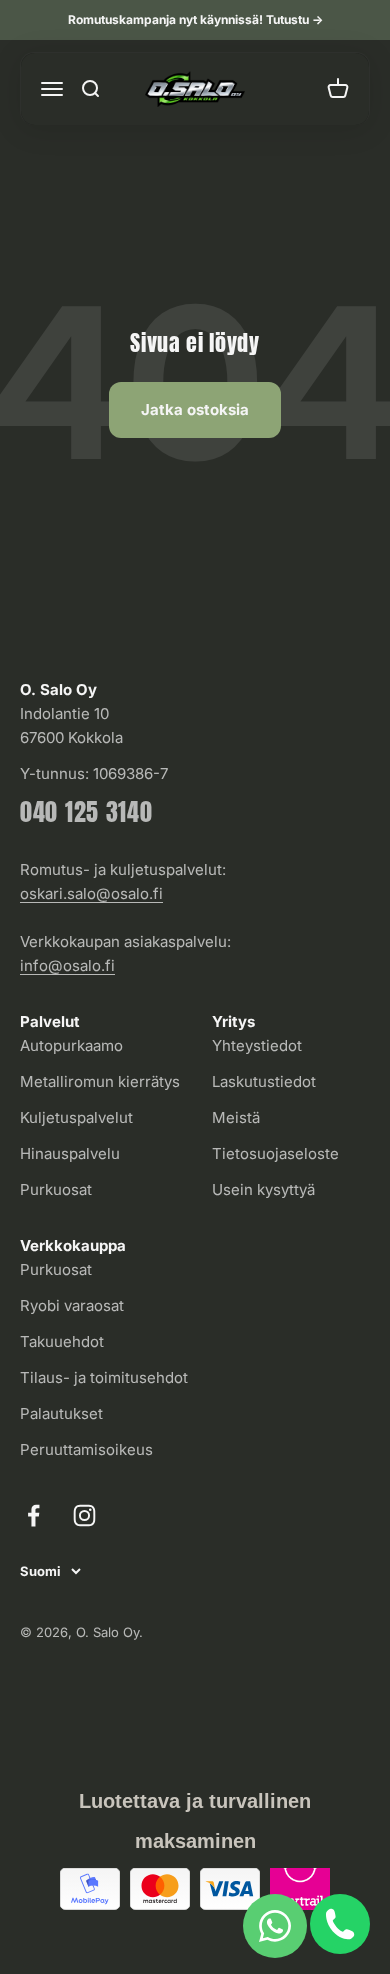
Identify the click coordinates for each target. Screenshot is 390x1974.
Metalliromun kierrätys (100, 1081)
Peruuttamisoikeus (86, 1449)
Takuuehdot (62, 1341)
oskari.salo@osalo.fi (91, 893)
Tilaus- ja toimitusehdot (104, 1377)
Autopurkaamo (71, 1045)
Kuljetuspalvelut (76, 1117)
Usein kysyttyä (263, 1189)
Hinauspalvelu (70, 1153)
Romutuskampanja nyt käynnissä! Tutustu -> (195, 19)
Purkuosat (56, 1189)
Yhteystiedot (257, 1045)
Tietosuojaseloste (275, 1153)
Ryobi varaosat (72, 1305)
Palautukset (61, 1413)
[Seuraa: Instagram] (84, 1515)
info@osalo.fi (67, 965)
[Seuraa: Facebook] (33, 1515)
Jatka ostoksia (195, 409)
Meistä (236, 1117)
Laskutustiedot (264, 1081)
